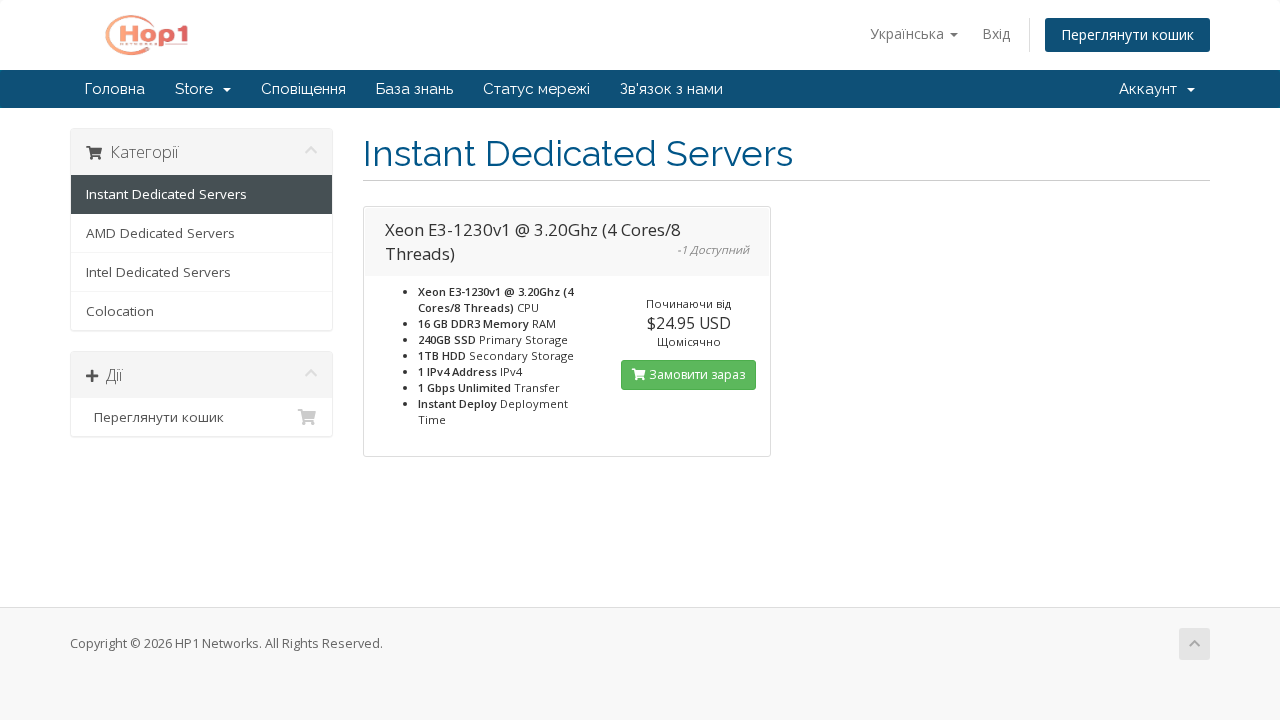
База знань (414, 89)
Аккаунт (1152, 89)
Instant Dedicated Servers (166, 194)
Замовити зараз (695, 374)
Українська (909, 33)
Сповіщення (303, 89)
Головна (115, 89)
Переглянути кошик (1127, 34)
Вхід (996, 33)
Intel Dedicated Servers (158, 272)
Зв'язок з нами (671, 89)
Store (198, 89)
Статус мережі (536, 89)
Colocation (120, 311)
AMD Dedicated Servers (160, 233)
